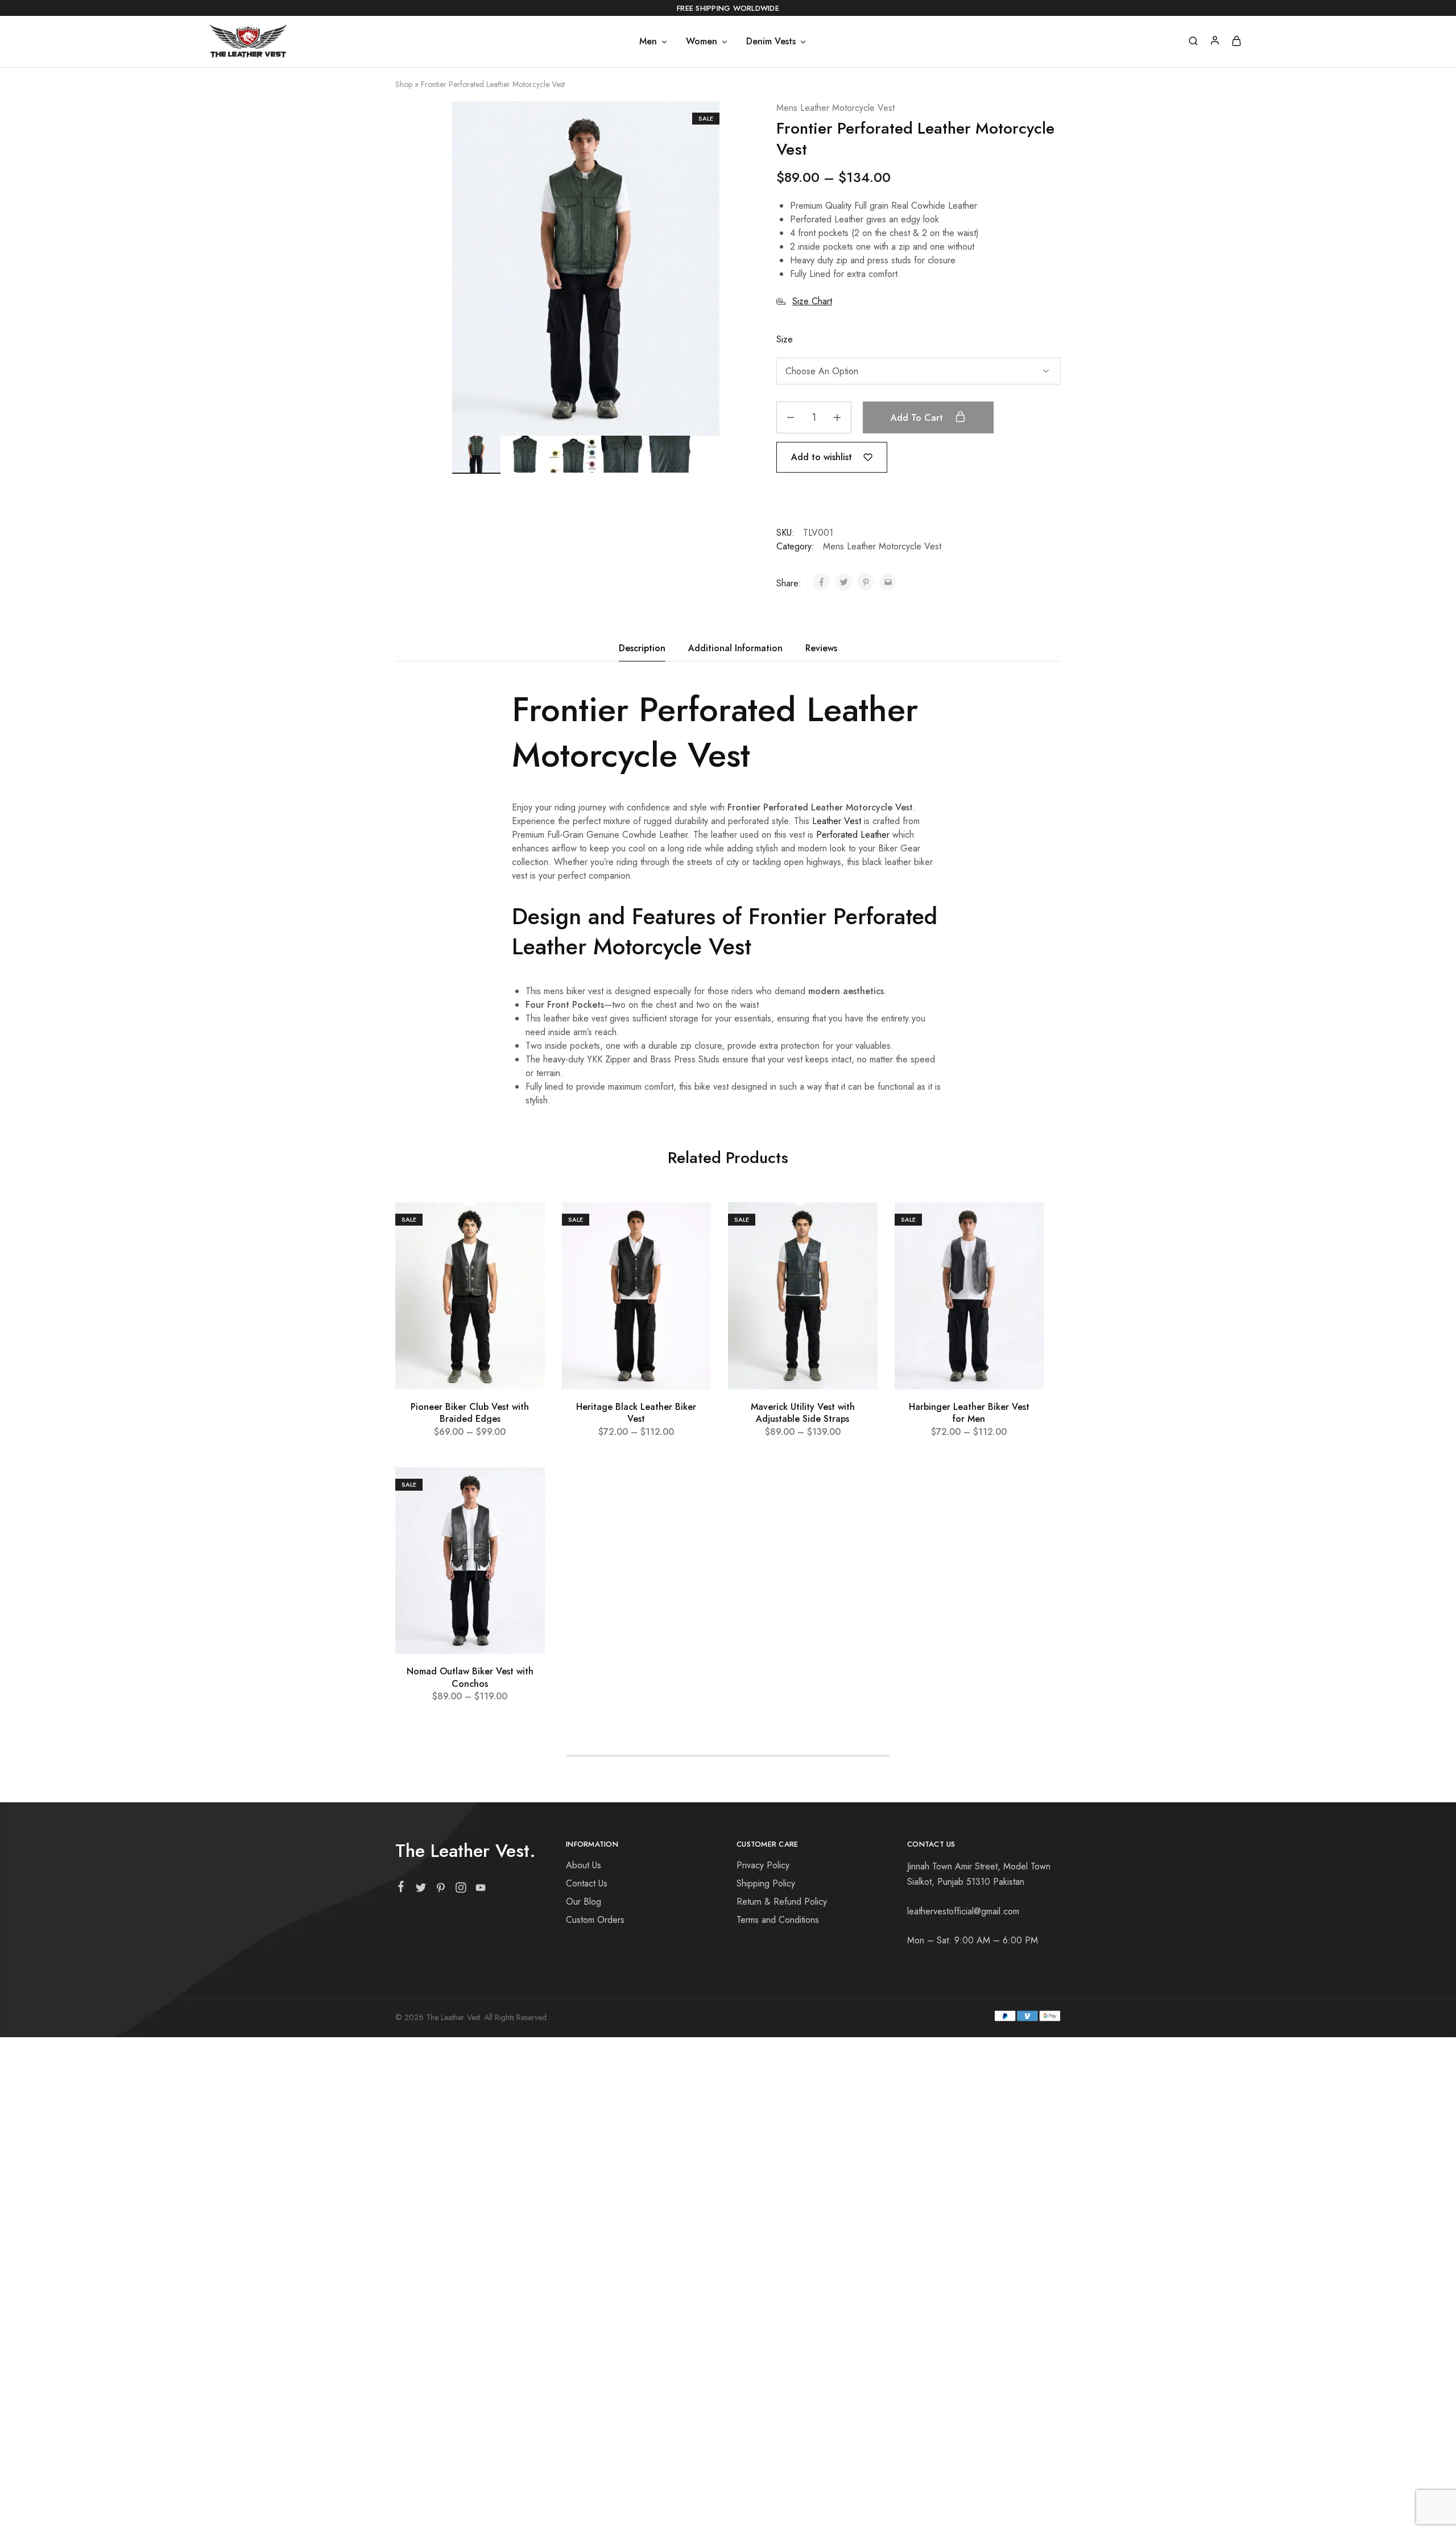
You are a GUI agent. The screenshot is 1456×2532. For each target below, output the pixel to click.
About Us (584, 1865)
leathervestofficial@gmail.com (963, 1911)
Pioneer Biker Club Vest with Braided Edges (470, 1413)
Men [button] (648, 42)
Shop (404, 84)
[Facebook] (401, 1889)
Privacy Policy (763, 1865)
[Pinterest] (441, 1890)
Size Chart (812, 301)
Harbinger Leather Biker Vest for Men (969, 1413)
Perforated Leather (853, 835)
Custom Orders (595, 1920)
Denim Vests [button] (771, 42)
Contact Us (587, 1883)
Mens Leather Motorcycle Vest (835, 108)
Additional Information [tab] (735, 648)
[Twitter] (421, 1890)
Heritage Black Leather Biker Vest (636, 1413)
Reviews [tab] (821, 648)
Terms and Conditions (778, 1920)
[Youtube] (481, 1890)
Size (785, 339)
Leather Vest (837, 821)
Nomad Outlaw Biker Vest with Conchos (470, 1677)
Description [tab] (642, 648)
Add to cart (918, 418)
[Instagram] (461, 1890)
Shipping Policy (766, 1883)
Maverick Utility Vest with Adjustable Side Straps (803, 1413)
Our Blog (584, 1902)
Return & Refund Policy (782, 1902)
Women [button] (702, 42)
